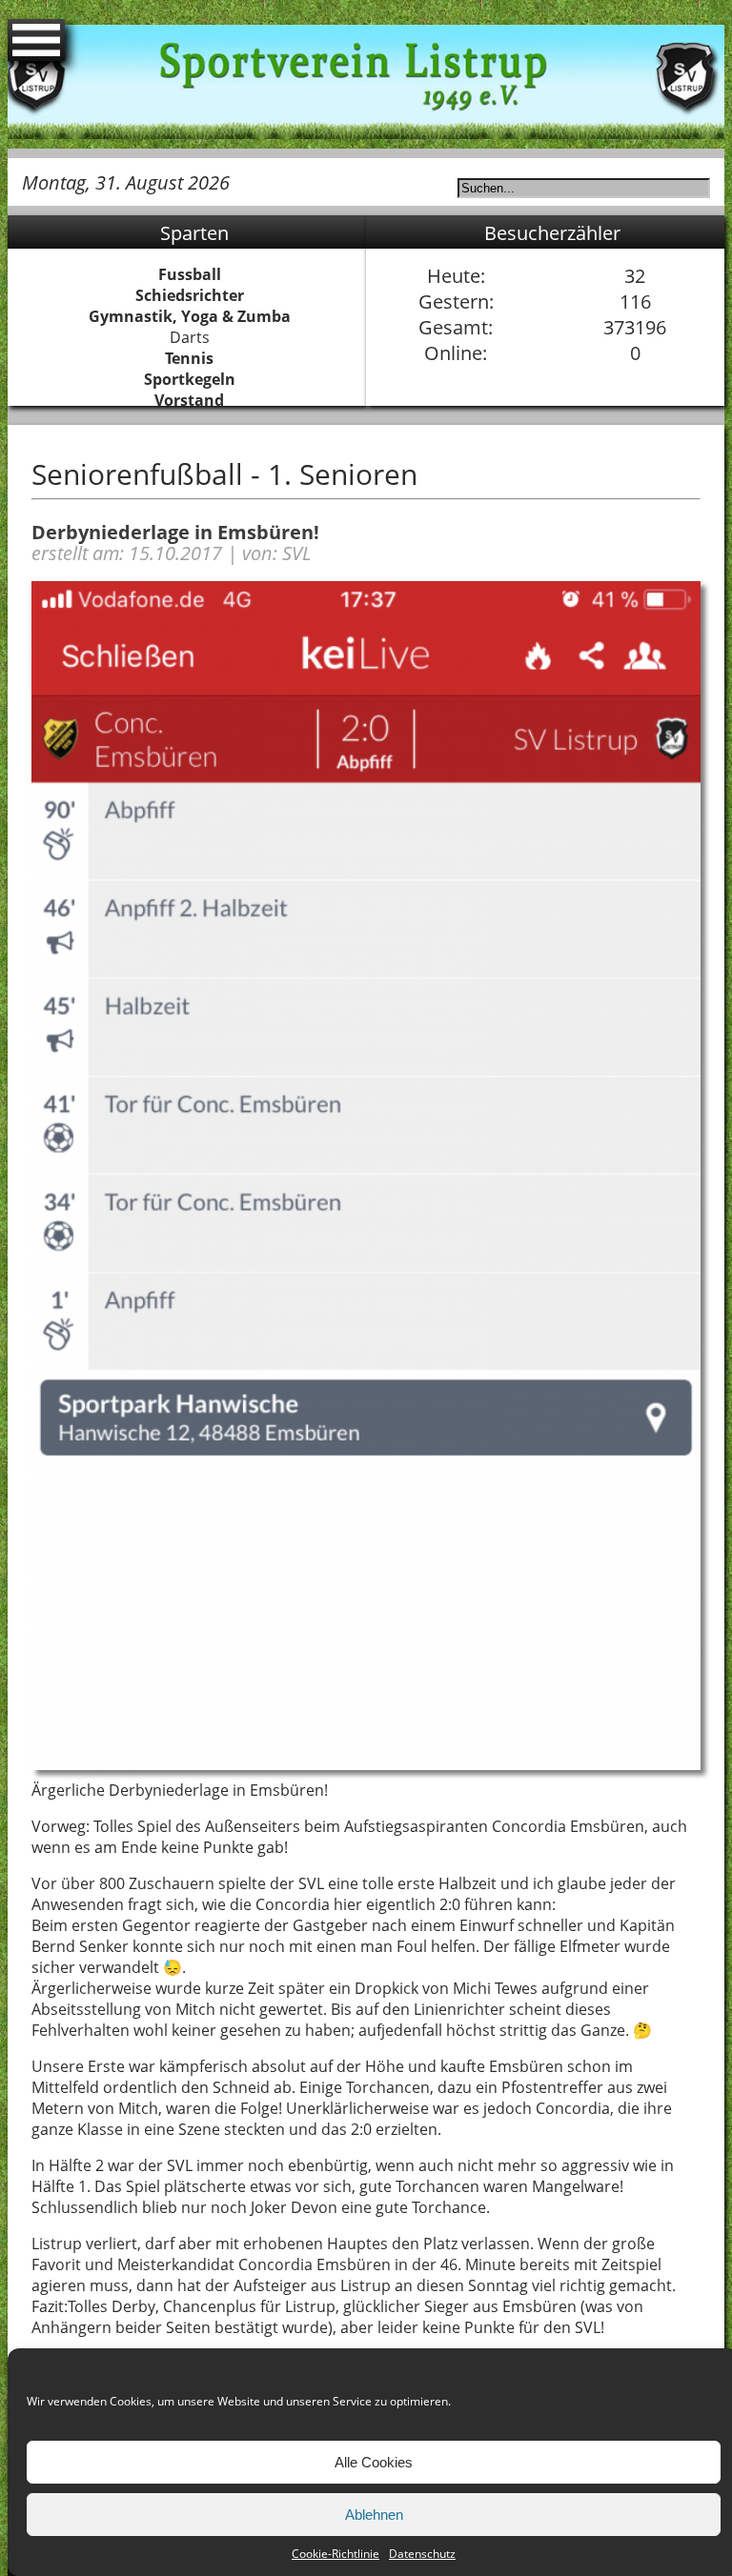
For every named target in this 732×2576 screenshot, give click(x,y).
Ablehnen (374, 2515)
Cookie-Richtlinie (335, 2554)
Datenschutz (422, 2554)
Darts (190, 337)
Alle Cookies (374, 2462)
